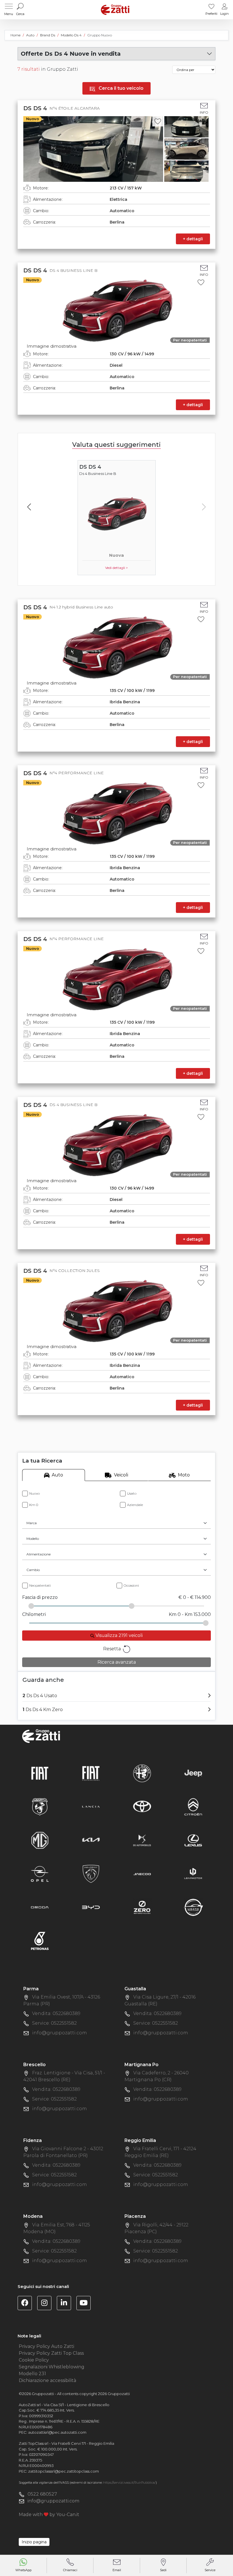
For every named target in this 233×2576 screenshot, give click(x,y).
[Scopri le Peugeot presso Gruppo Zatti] (91, 1873)
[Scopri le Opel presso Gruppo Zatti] (40, 1873)
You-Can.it (68, 2515)
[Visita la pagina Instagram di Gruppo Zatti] (46, 2304)
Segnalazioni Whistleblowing (52, 2367)
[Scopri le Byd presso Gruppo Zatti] (91, 1907)
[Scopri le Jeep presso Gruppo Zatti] (193, 1773)
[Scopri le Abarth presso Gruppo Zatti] (40, 1806)
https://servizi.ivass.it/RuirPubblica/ (129, 2483)
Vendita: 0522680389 (56, 2013)
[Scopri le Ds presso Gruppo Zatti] (142, 1840)
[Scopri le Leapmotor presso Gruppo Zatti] (193, 1873)
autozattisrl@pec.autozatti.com (57, 2432)
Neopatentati (40, 1585)
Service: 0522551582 (54, 2023)
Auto (57, 1475)
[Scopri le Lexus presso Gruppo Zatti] (193, 1840)
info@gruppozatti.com (60, 2033)
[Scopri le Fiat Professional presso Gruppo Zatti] (91, 1773)
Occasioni (131, 1585)
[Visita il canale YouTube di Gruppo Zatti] (86, 2304)
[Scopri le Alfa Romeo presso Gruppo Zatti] (142, 1773)
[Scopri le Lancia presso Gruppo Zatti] (91, 1806)
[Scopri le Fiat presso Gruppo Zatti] (40, 1773)
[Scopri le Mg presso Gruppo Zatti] (40, 1840)
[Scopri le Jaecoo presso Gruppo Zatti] (142, 1873)
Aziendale (135, 1505)
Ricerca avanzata (117, 1662)
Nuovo (35, 1493)
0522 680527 (42, 2494)
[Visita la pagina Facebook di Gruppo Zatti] (27, 2304)
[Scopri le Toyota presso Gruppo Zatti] (142, 1806)
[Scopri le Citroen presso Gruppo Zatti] (193, 1806)
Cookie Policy (34, 2360)
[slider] (31, 1606)
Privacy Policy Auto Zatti (46, 2346)
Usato (132, 1493)
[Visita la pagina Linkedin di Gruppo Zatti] (66, 2304)
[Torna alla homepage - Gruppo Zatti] (115, 10)
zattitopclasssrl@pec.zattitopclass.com (64, 2471)
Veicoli (121, 1475)
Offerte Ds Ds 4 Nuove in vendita (71, 54)
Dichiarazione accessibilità (47, 2380)
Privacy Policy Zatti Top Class (51, 2353)
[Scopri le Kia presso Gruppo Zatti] (91, 1840)
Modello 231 (32, 2374)
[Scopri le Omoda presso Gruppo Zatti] (40, 1907)
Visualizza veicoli (118, 1635)
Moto (184, 1475)
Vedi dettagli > (116, 568)
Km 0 (34, 1505)
